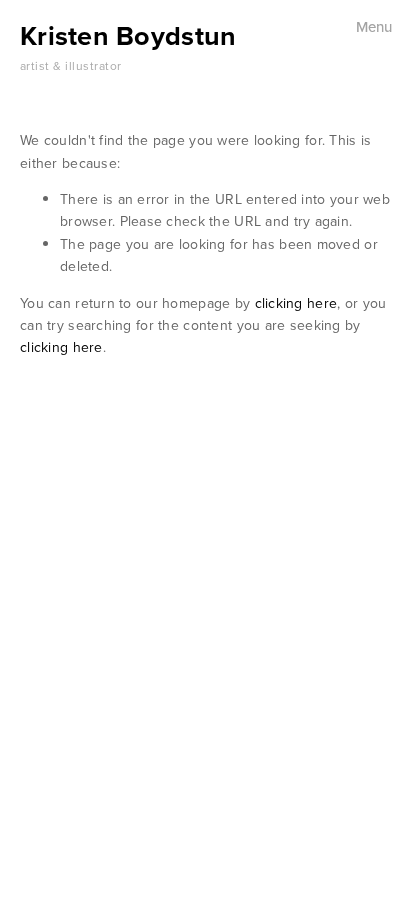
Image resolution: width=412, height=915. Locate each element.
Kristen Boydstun (128, 35)
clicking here (296, 303)
